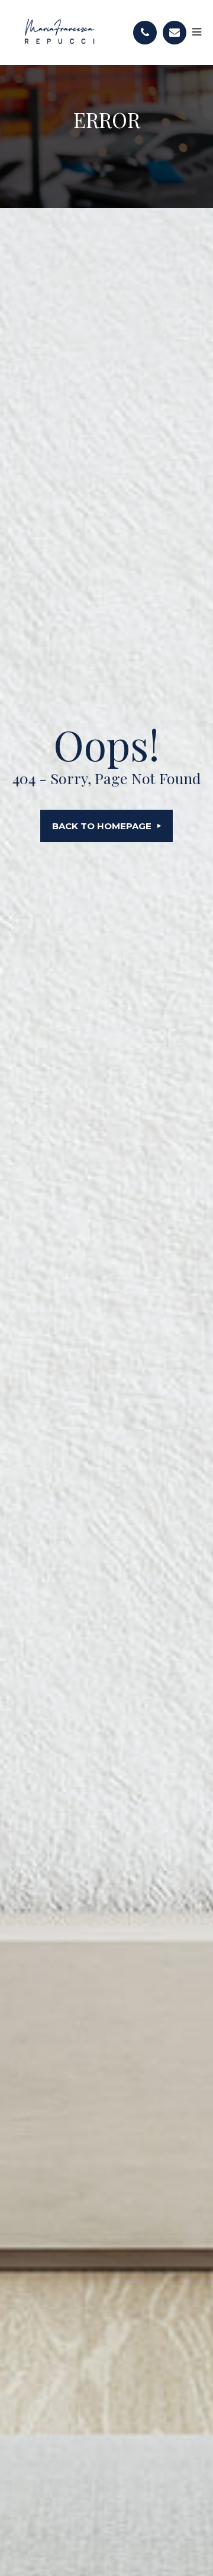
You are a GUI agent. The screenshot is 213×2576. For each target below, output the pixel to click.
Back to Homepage (102, 826)
